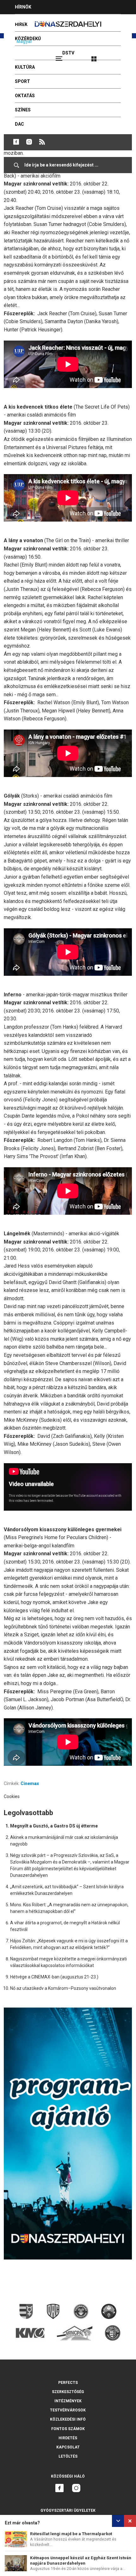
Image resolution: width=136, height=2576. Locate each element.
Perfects (68, 2383)
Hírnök (23, 7)
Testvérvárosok (68, 2410)
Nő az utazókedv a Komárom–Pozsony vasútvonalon (63, 1988)
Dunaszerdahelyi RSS (42, 142)
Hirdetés (68, 2438)
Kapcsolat (68, 2447)
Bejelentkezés (118, 56)
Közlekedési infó (68, 2419)
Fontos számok (68, 2429)
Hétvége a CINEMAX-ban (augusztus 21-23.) (54, 1977)
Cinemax (30, 1783)
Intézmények (68, 2401)
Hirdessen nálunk (36, 21)
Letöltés (68, 2456)
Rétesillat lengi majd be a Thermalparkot (71, 2534)
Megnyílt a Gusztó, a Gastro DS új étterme (54, 1826)
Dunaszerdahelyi (16, 142)
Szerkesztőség (68, 2392)
